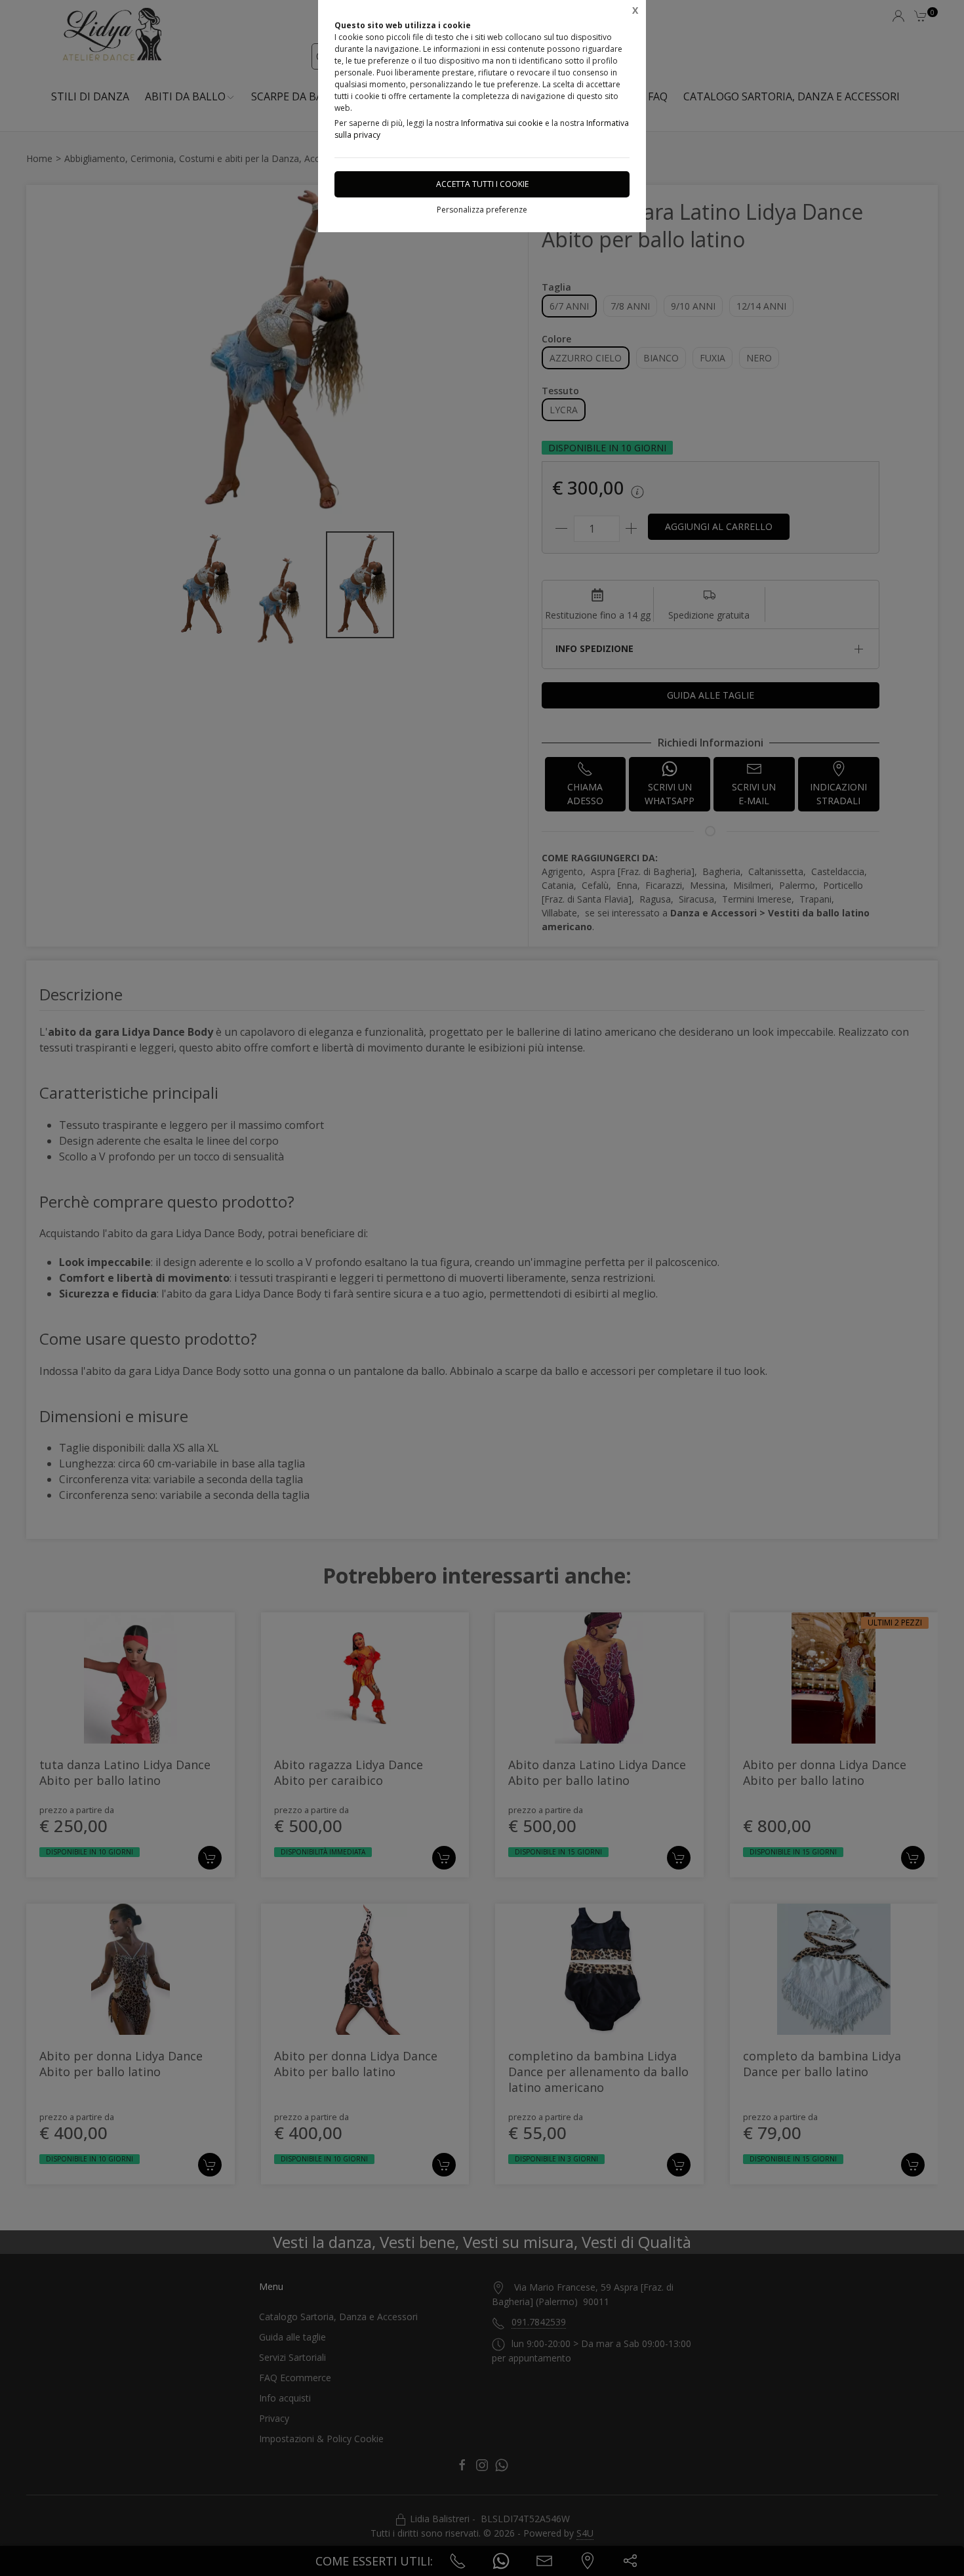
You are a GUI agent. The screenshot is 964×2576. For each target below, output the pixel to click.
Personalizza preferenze (482, 210)
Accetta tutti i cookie (482, 184)
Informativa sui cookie (502, 123)
